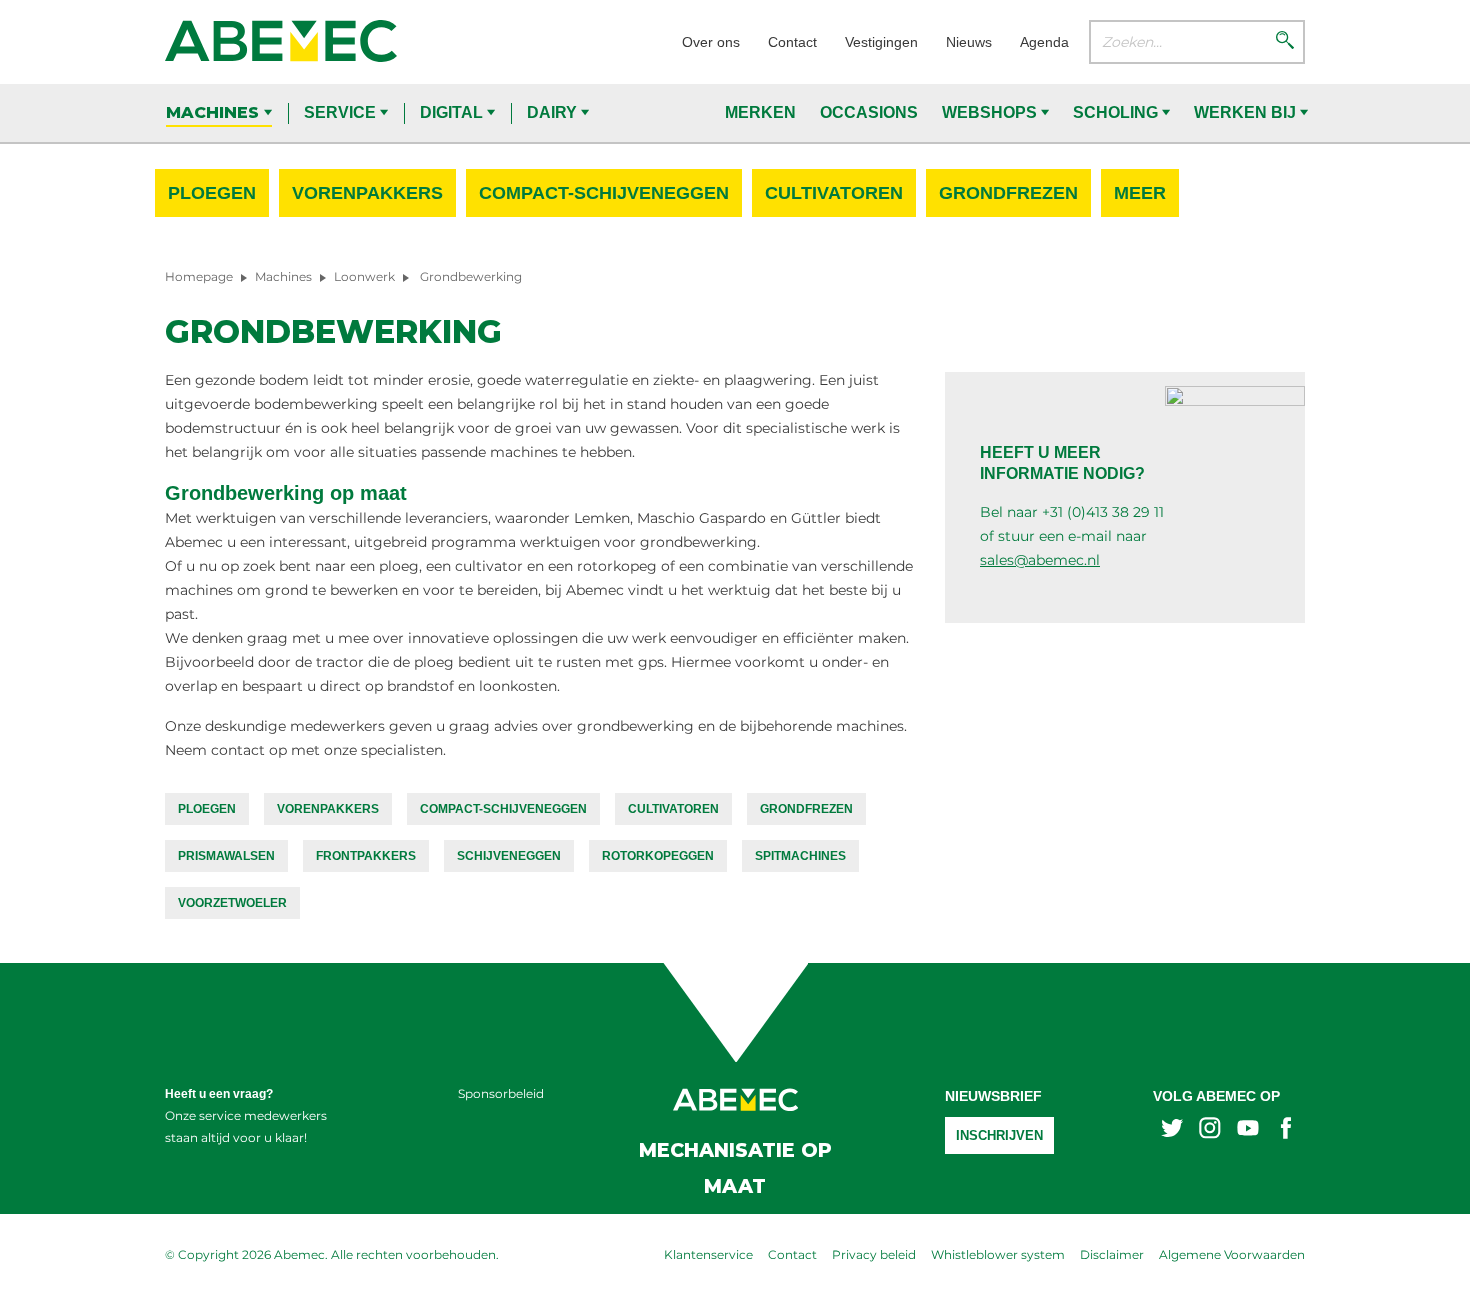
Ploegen (212, 193)
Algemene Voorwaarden (1232, 1254)
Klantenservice (708, 1254)
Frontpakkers (366, 856)
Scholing (1117, 112)
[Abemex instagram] (1210, 1130)
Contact (792, 42)
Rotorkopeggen (658, 856)
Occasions (869, 112)
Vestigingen (881, 42)
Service (342, 112)
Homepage (199, 276)
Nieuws (969, 42)
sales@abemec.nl (1040, 560)
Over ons (711, 42)
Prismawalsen (226, 856)
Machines (215, 112)
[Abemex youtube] (1248, 1130)
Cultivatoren (834, 193)
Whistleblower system (998, 1254)
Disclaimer (1112, 1254)
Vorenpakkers (367, 193)
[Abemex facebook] (1286, 1130)
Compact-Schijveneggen (604, 193)
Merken (760, 112)
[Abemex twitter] (1172, 1130)
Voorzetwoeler (232, 903)
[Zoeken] (1285, 42)
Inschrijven (999, 1135)
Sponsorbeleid (501, 1093)
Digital (453, 112)
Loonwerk (364, 276)
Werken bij (1247, 112)
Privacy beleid (874, 1254)
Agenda (1044, 42)
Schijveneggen (509, 856)
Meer (1140, 193)
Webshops (991, 112)
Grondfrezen (1008, 193)
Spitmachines (800, 856)
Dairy (554, 112)
